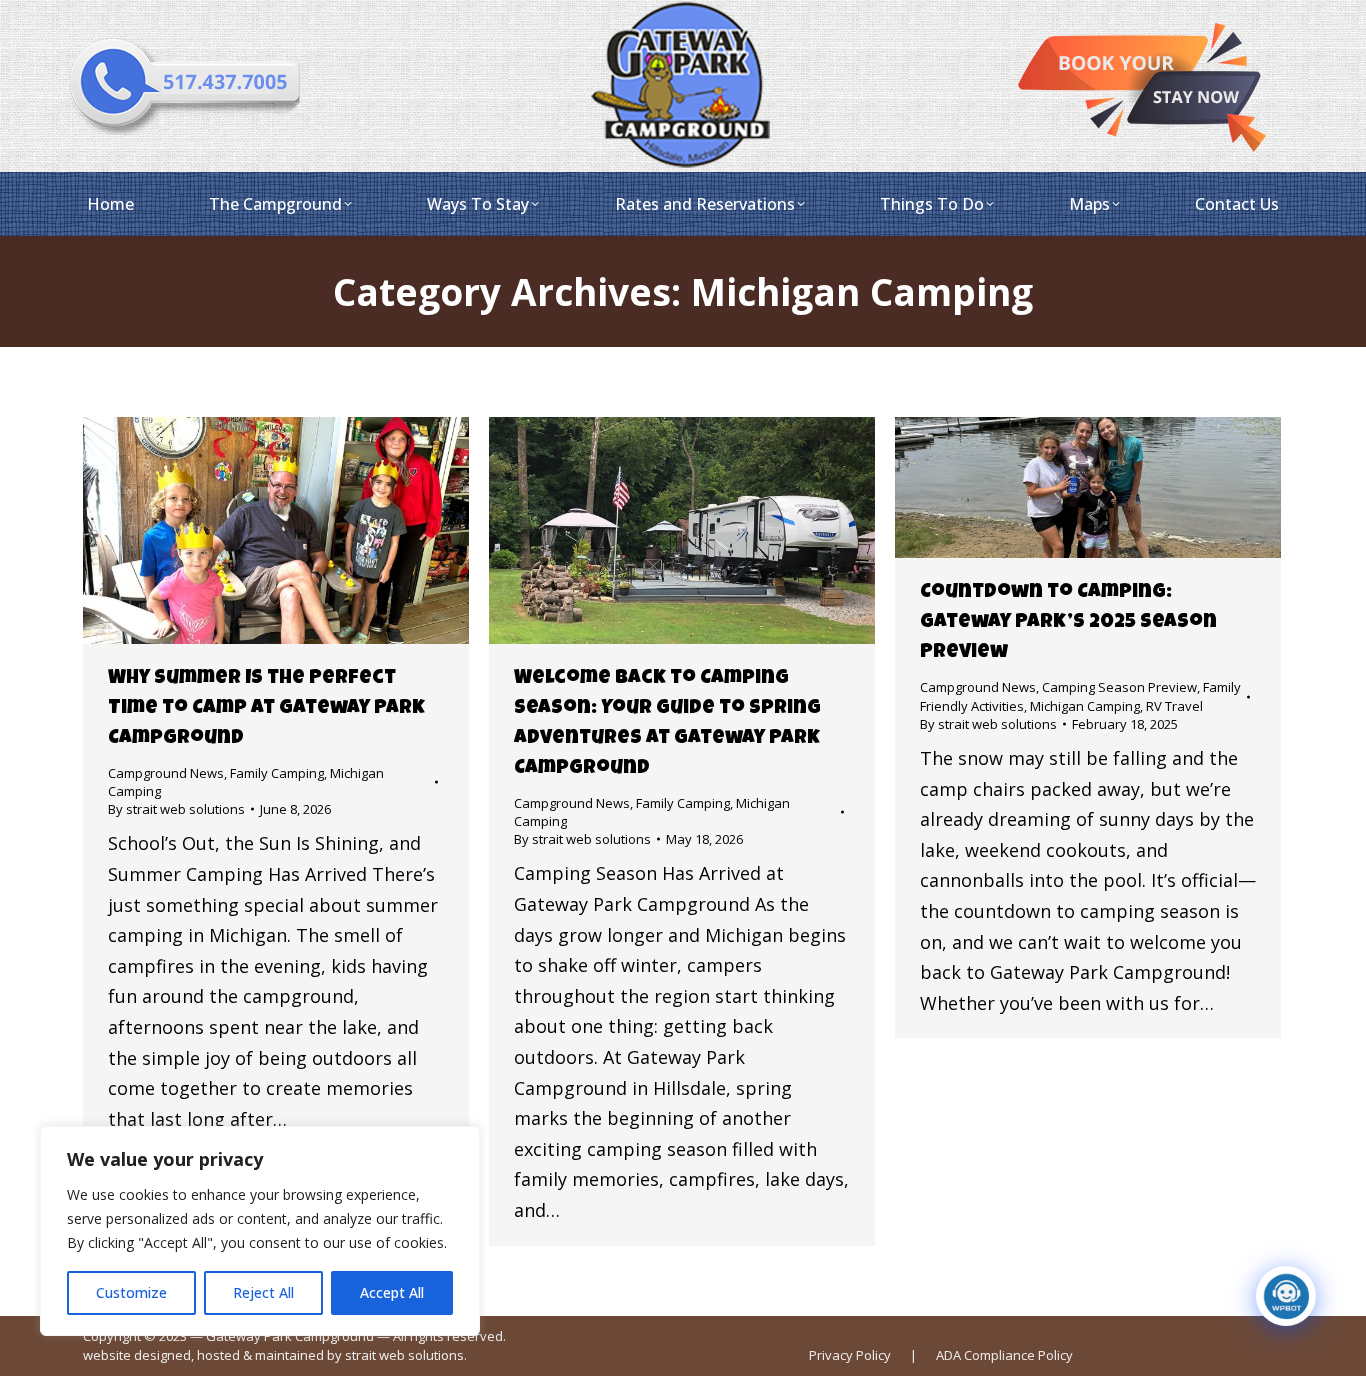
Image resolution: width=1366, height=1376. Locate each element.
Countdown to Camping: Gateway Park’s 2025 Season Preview (1068, 623)
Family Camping (277, 773)
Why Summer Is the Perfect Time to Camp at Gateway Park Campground (266, 709)
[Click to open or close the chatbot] (1286, 1296)
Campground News (166, 773)
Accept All (392, 1292)
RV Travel (1174, 706)
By (176, 809)
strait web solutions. (406, 1355)
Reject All (263, 1292)
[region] (260, 1231)
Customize (131, 1292)
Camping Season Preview (1119, 687)
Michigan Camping (1085, 706)
